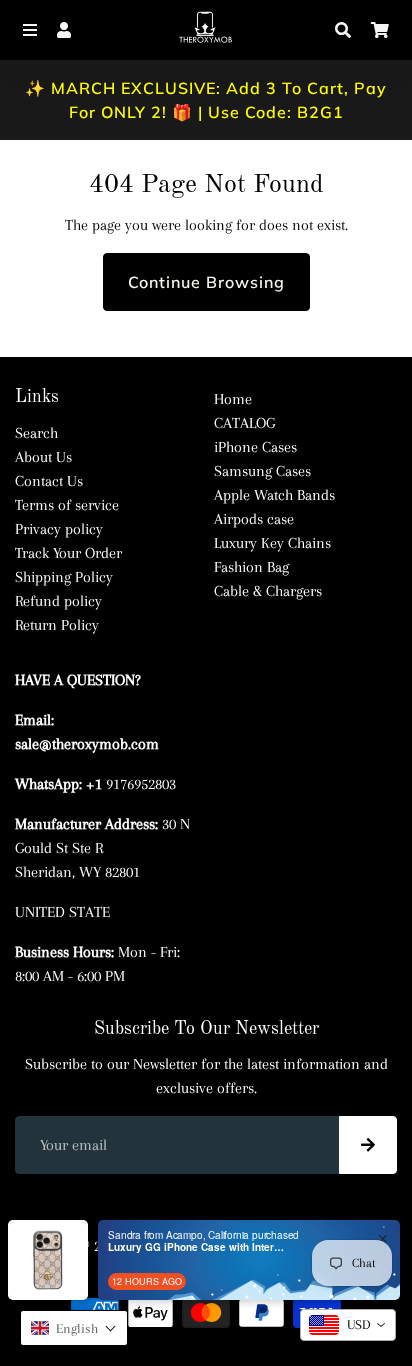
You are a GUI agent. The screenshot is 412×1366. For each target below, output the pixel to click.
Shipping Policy (64, 577)
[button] (74, 1328)
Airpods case (254, 519)
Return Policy (57, 625)
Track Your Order (68, 553)
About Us (43, 457)
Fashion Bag (251, 567)
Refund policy (58, 601)
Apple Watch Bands (274, 495)
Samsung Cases (262, 471)
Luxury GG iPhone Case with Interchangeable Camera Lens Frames (198, 1247)
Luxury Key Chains (272, 543)
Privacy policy (59, 529)
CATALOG (244, 423)
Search (36, 433)
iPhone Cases (255, 447)
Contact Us (49, 481)
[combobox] (348, 1325)
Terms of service (67, 505)
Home (233, 399)
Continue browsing (206, 282)
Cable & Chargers (268, 591)
